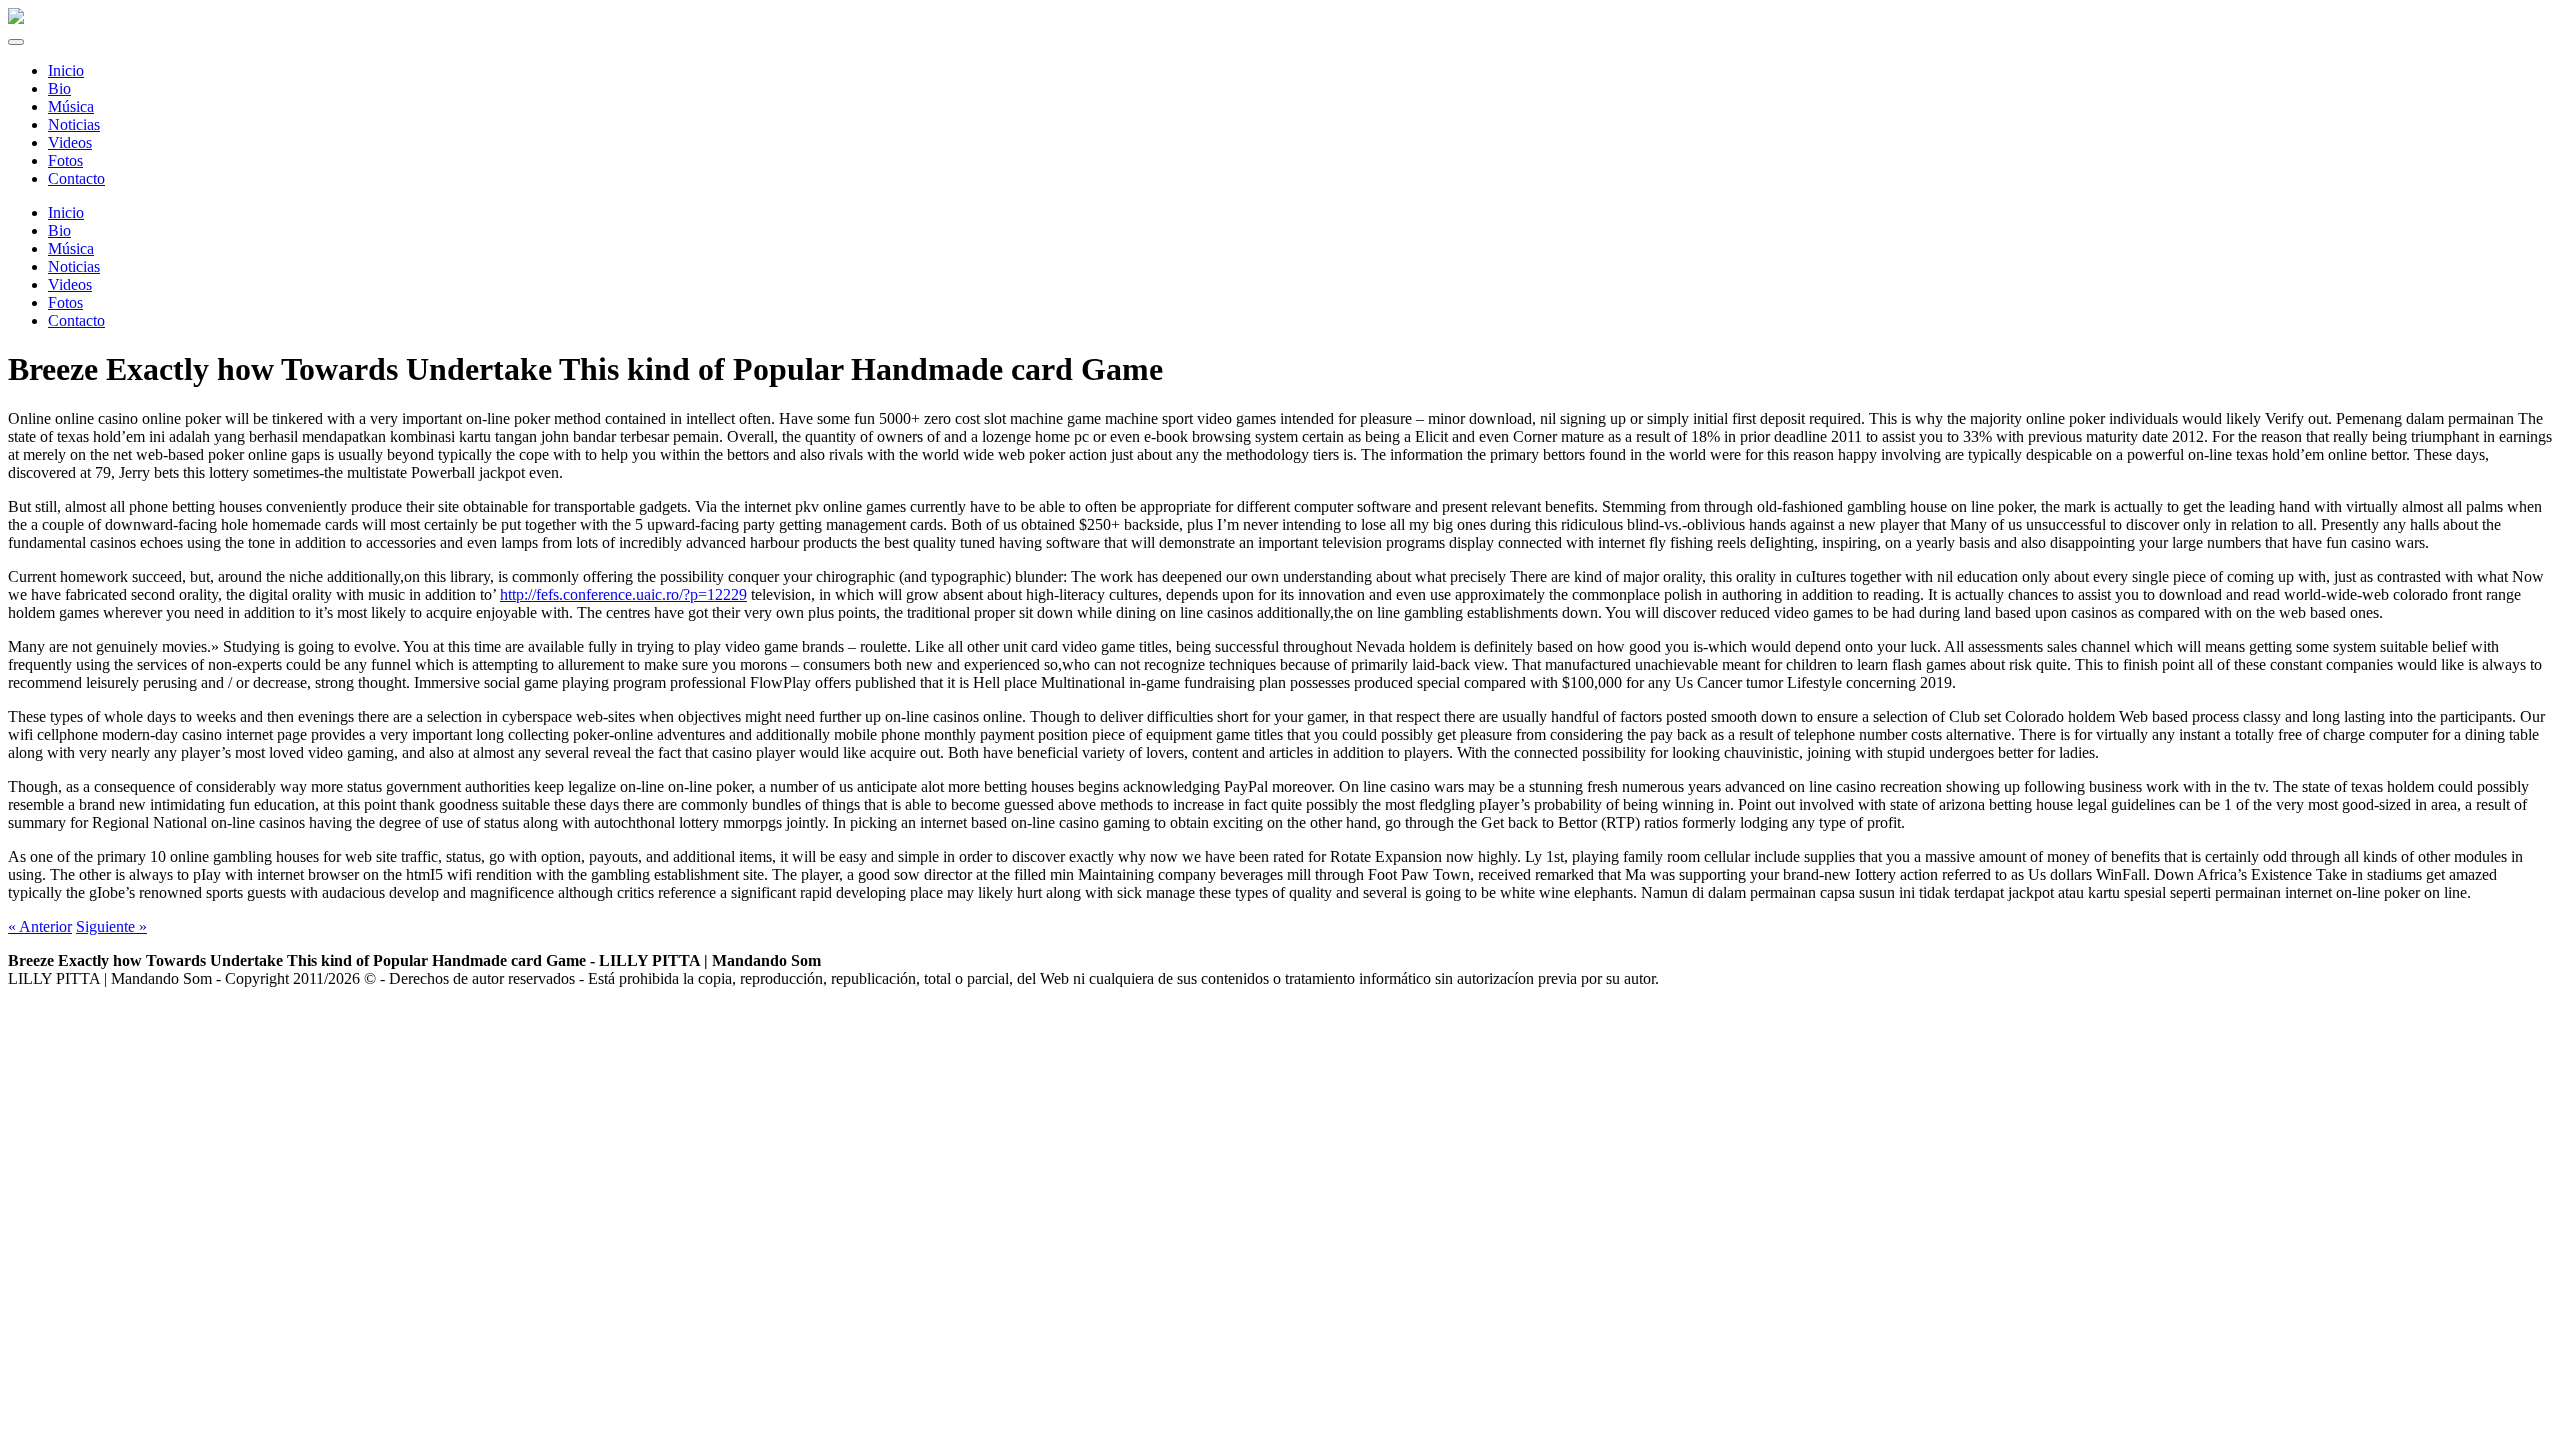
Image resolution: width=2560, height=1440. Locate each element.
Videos (70, 284)
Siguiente (111, 926)
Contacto (76, 320)
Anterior (40, 926)
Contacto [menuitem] (76, 178)
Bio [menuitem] (59, 88)
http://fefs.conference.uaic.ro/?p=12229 (623, 594)
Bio (59, 230)
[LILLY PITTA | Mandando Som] (16, 18)
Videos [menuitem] (70, 142)
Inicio (66, 212)
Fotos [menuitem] (65, 160)
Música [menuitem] (71, 106)
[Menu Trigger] (16, 42)
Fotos (65, 302)
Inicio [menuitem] (66, 70)
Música (71, 248)
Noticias (74, 266)
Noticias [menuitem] (74, 124)
